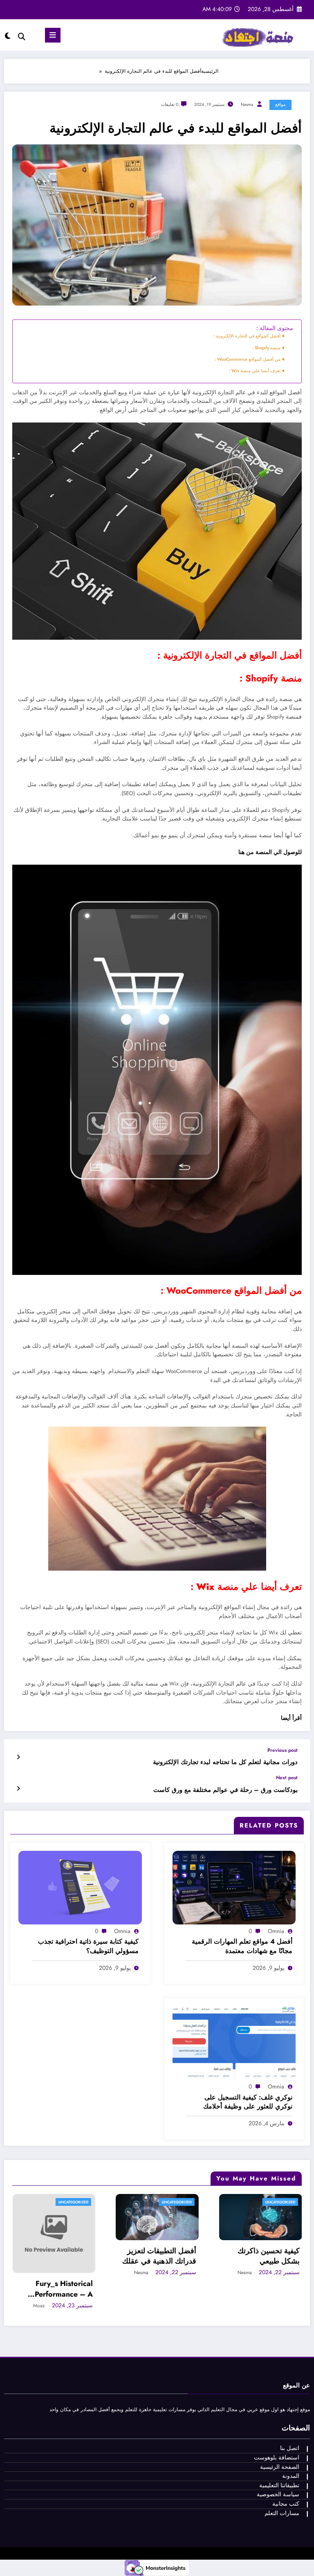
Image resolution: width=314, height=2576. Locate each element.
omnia (276, 1931)
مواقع (280, 105)
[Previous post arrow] (18, 1757)
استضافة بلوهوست (277, 2458)
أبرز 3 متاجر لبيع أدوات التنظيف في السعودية (164, 2256)
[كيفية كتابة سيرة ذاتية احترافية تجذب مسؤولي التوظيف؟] (80, 1887)
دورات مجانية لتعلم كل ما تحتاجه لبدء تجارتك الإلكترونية (225, 1762)
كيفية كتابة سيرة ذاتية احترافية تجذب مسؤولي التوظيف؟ (88, 1946)
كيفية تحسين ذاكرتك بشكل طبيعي (64, 2256)
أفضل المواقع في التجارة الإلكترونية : (247, 336)
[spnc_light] (8, 36)
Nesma (247, 105)
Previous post (283, 1750)
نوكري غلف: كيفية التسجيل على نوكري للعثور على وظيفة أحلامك (248, 2102)
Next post (287, 1778)
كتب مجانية (286, 2504)
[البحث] (22, 37)
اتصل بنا (290, 2448)
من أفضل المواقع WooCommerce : (248, 359)
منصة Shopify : (266, 348)
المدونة (291, 2476)
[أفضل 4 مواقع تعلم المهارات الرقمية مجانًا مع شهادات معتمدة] (234, 1887)
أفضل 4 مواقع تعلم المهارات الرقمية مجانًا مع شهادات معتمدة (242, 1946)
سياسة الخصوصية (278, 2494)
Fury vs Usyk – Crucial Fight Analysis (264, 2289)
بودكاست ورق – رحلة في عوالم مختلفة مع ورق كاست (225, 1790)
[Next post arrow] (18, 1789)
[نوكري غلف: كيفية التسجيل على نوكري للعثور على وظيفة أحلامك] (234, 2043)
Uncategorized (75, 2202)
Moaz (248, 2306)
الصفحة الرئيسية (280, 2467)
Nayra (144, 2273)
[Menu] (53, 35)
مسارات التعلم (282, 2513)
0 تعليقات (169, 105)
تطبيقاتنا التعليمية (279, 2485)
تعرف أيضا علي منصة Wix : (255, 371)
